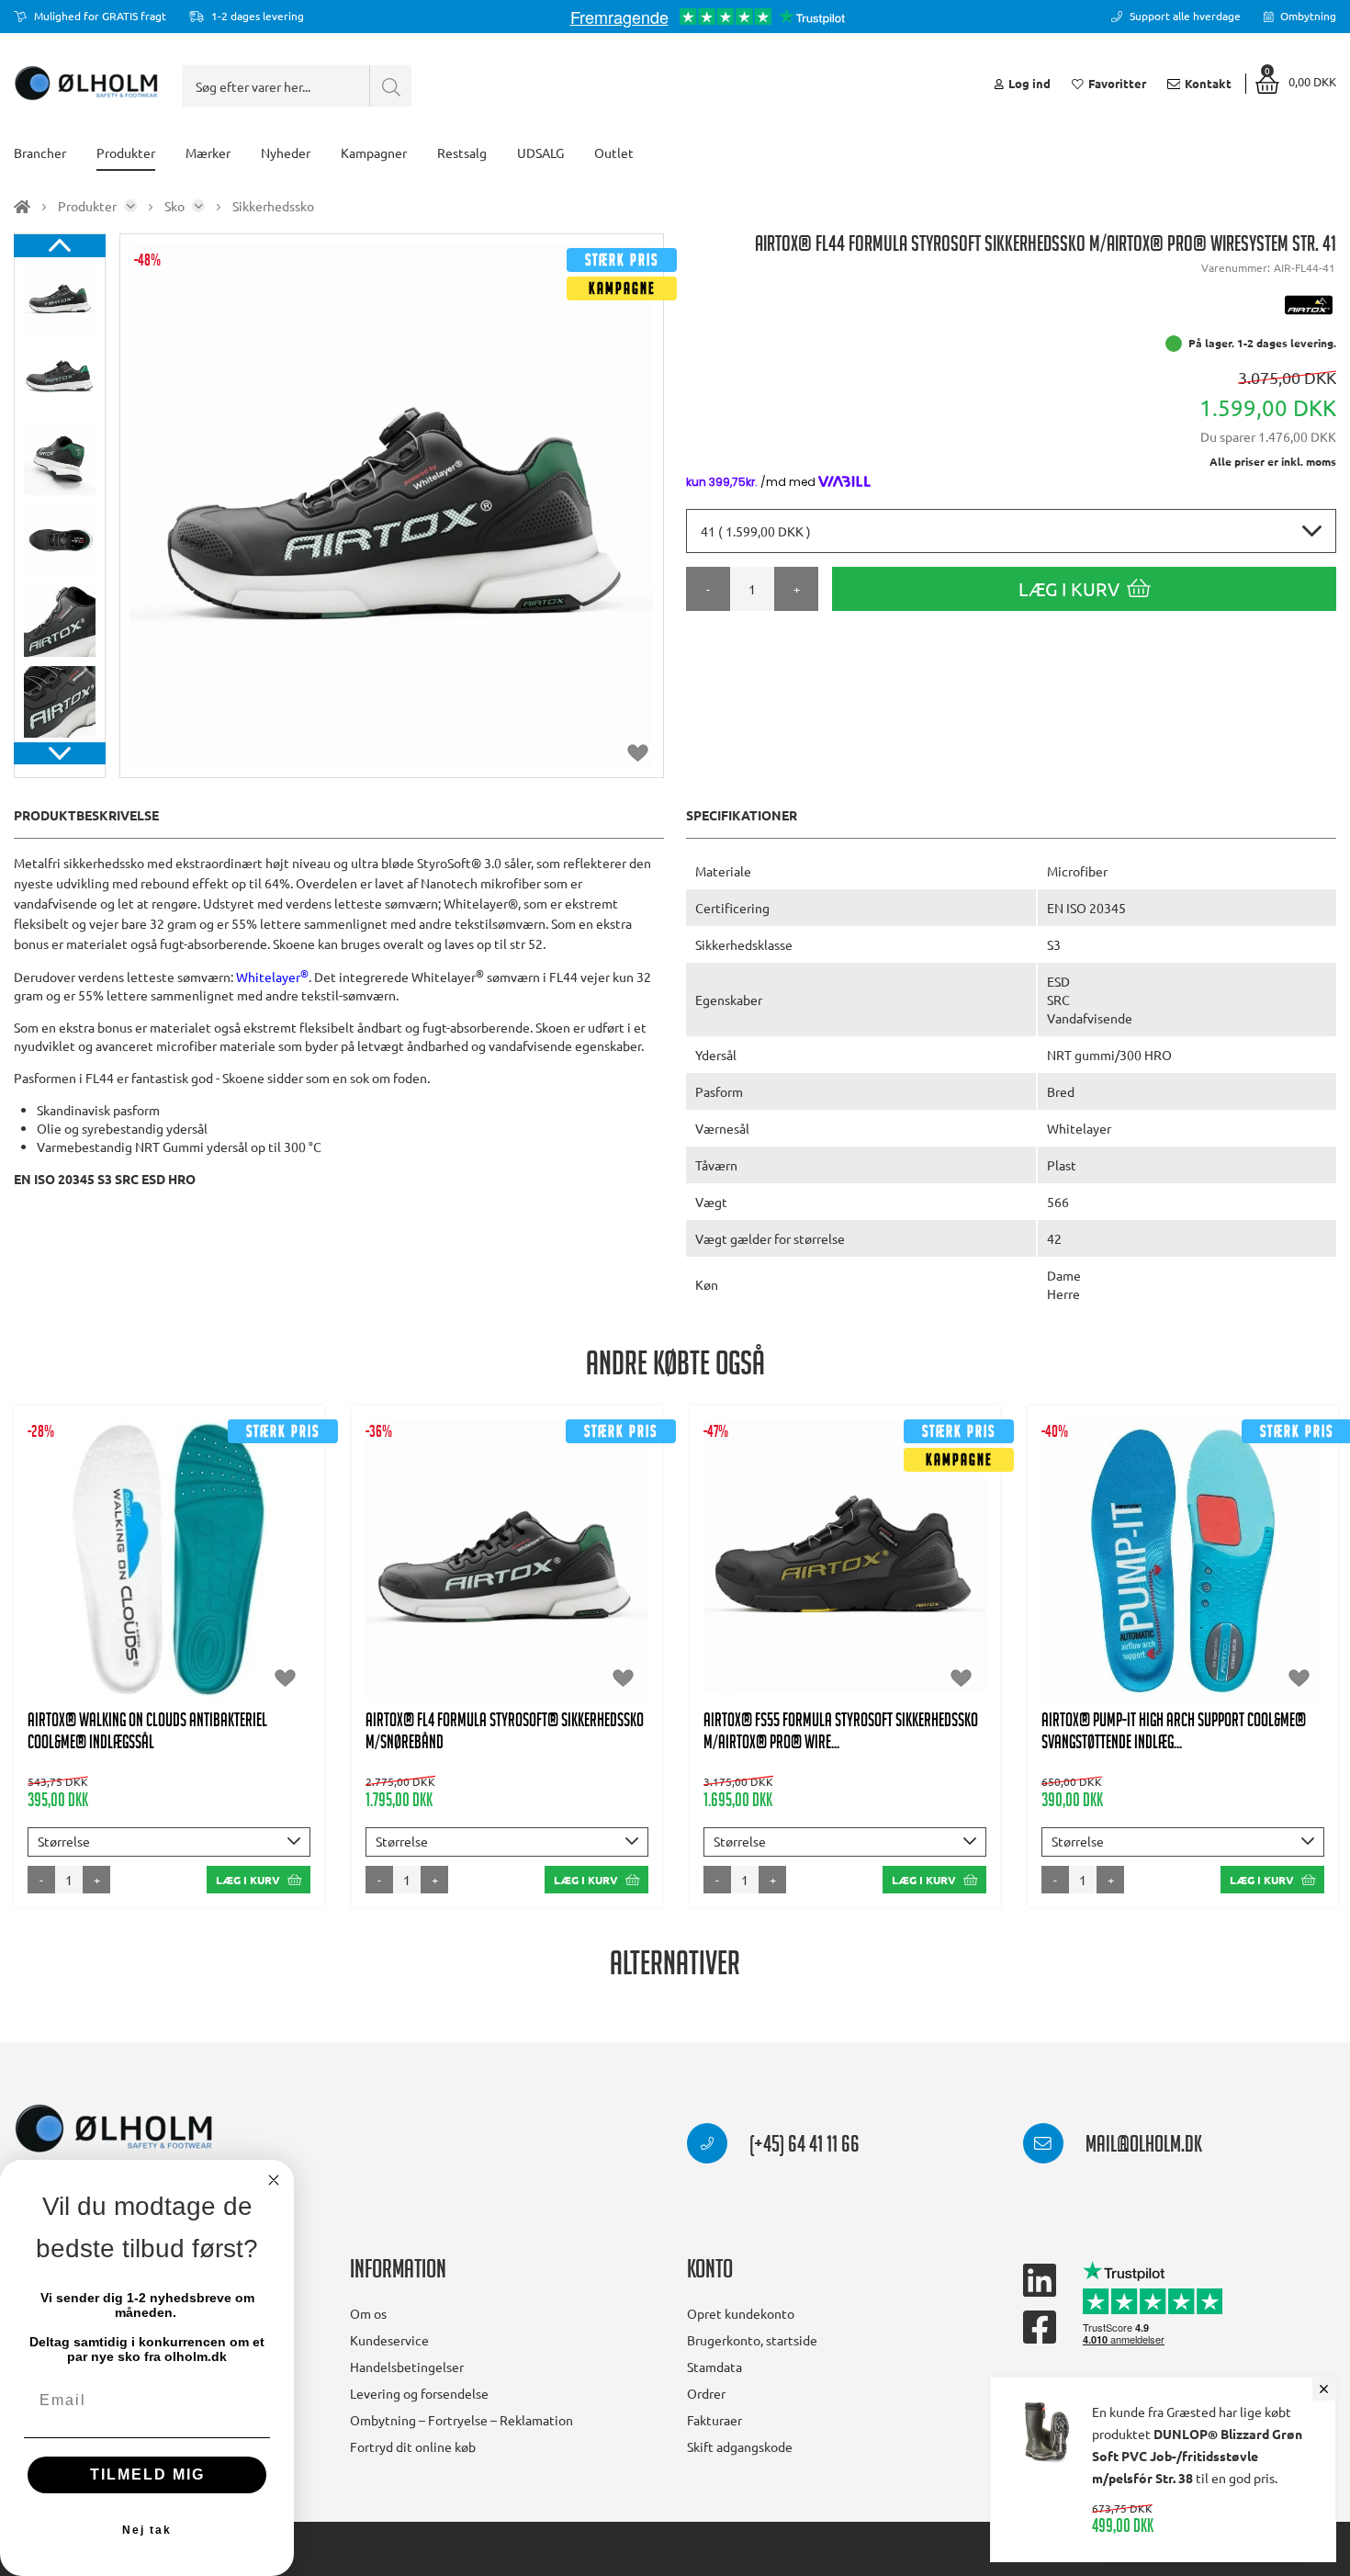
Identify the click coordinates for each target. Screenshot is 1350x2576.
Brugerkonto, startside (752, 2340)
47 (169, 1625)
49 (868, 1625)
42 (102, 1588)
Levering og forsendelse (419, 2393)
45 (237, 1588)
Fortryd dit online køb (413, 2446)
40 (282, 1552)
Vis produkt (169, 1496)
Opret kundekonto (741, 2313)
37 (147, 1552)
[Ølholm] (114, 2129)
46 (282, 1588)
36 (102, 1552)
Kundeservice (389, 2340)
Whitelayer (272, 977)
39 (237, 1552)
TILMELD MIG (147, 2474)
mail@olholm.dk (1142, 2147)
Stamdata (714, 2367)
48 (823, 1625)
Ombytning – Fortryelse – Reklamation (461, 2420)
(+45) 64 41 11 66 (803, 2147)
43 (147, 1588)
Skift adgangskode (740, 2446)
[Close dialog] (274, 2180)
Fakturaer (714, 2420)
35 (57, 1552)
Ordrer (706, 2393)
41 (57, 1588)
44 (192, 1588)
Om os (368, 2313)
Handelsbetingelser (407, 2367)
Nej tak (147, 2530)
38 (192, 1552)
